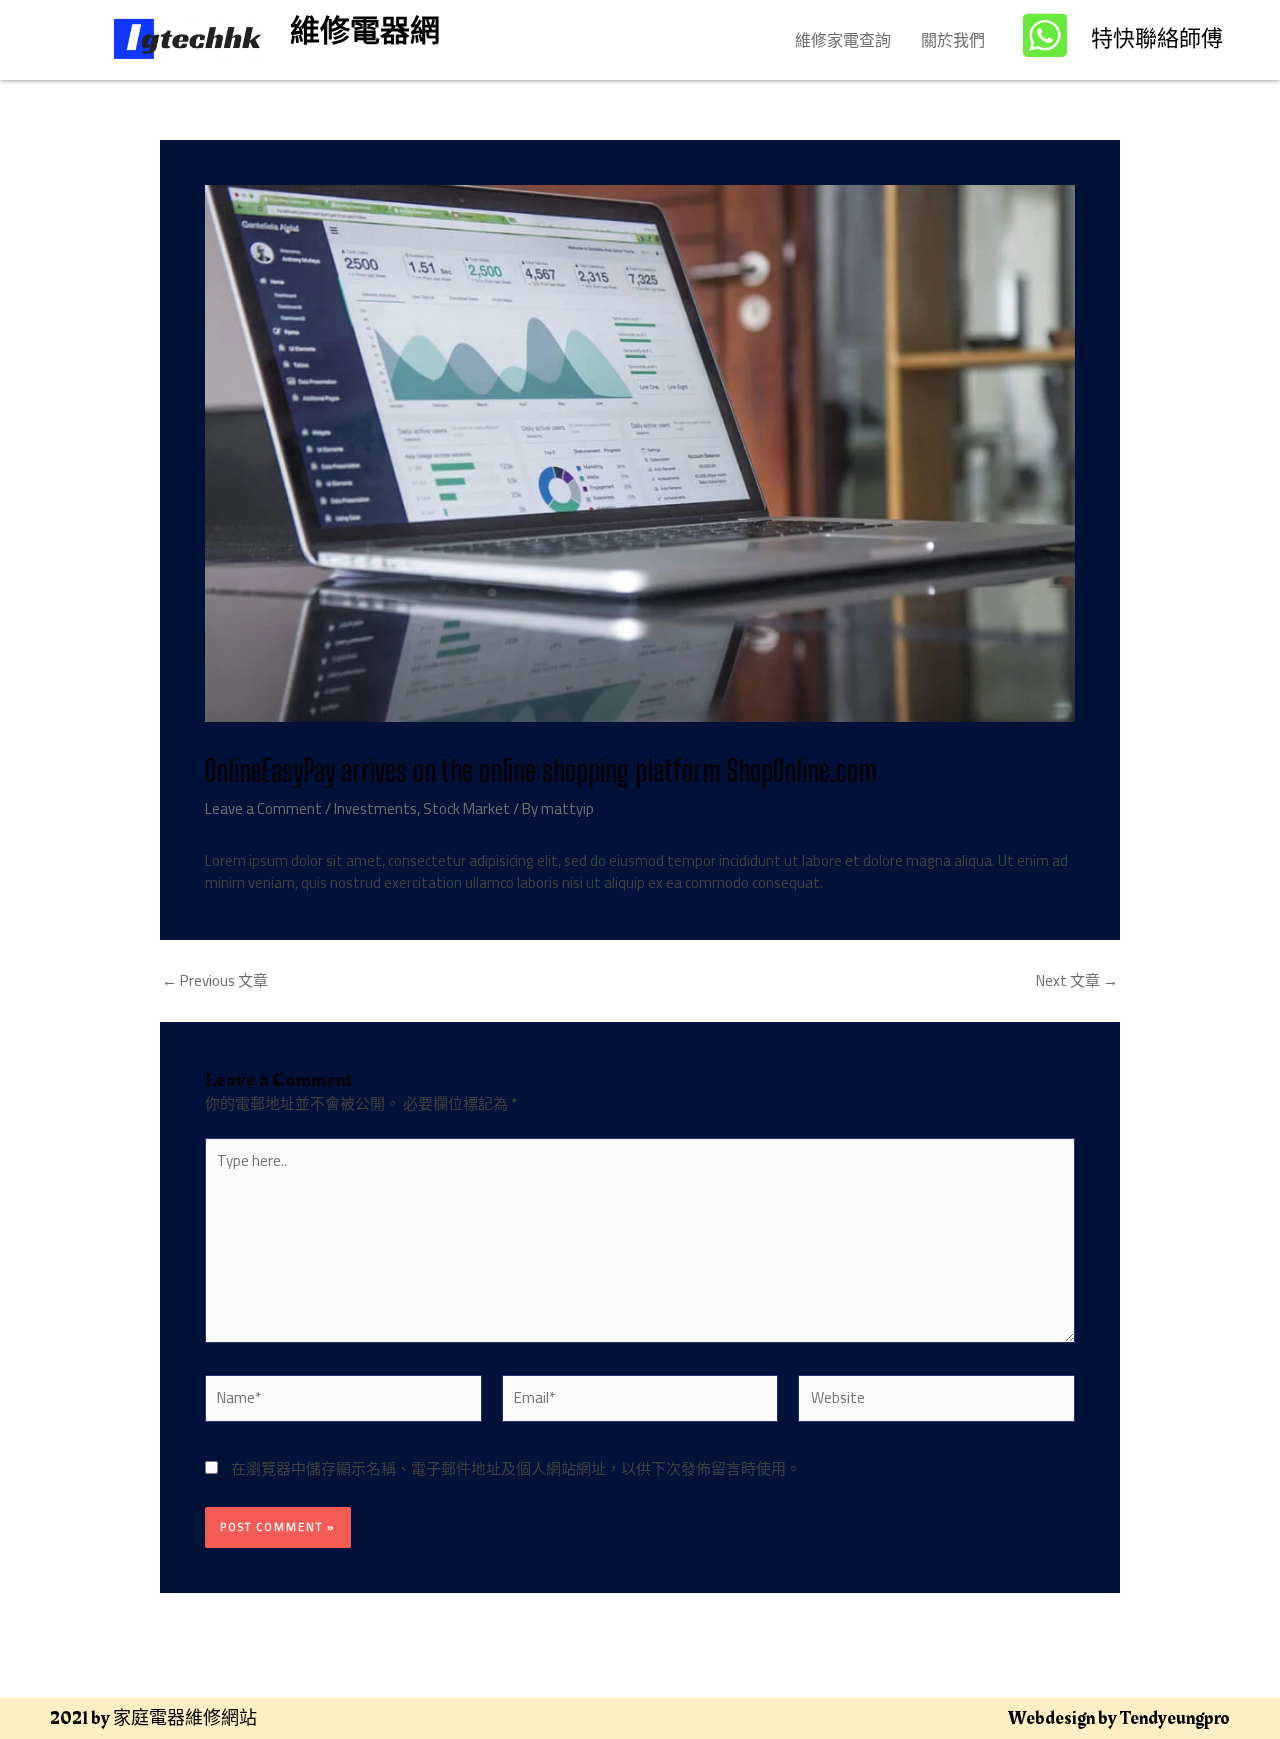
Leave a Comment (263, 808)
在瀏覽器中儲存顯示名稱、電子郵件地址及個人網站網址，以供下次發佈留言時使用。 (516, 1468)
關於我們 (953, 40)
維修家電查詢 (843, 40)
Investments (375, 808)
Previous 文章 (215, 980)
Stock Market (466, 808)
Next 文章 (1077, 980)
